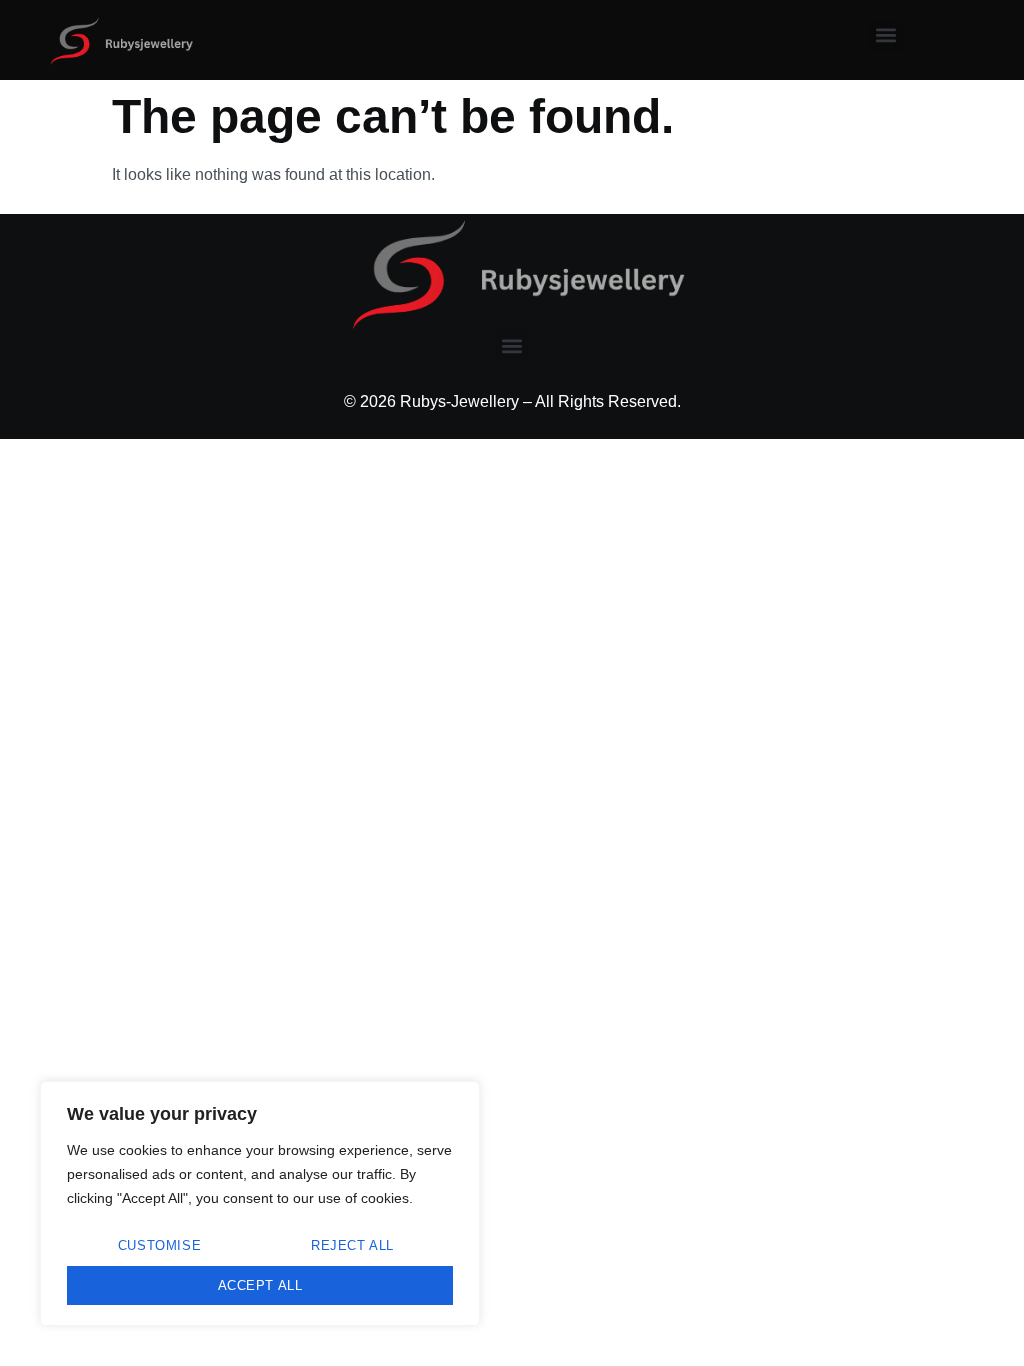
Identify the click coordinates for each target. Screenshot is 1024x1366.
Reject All (352, 1245)
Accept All (260, 1285)
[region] (260, 1203)
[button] (886, 35)
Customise (159, 1245)
